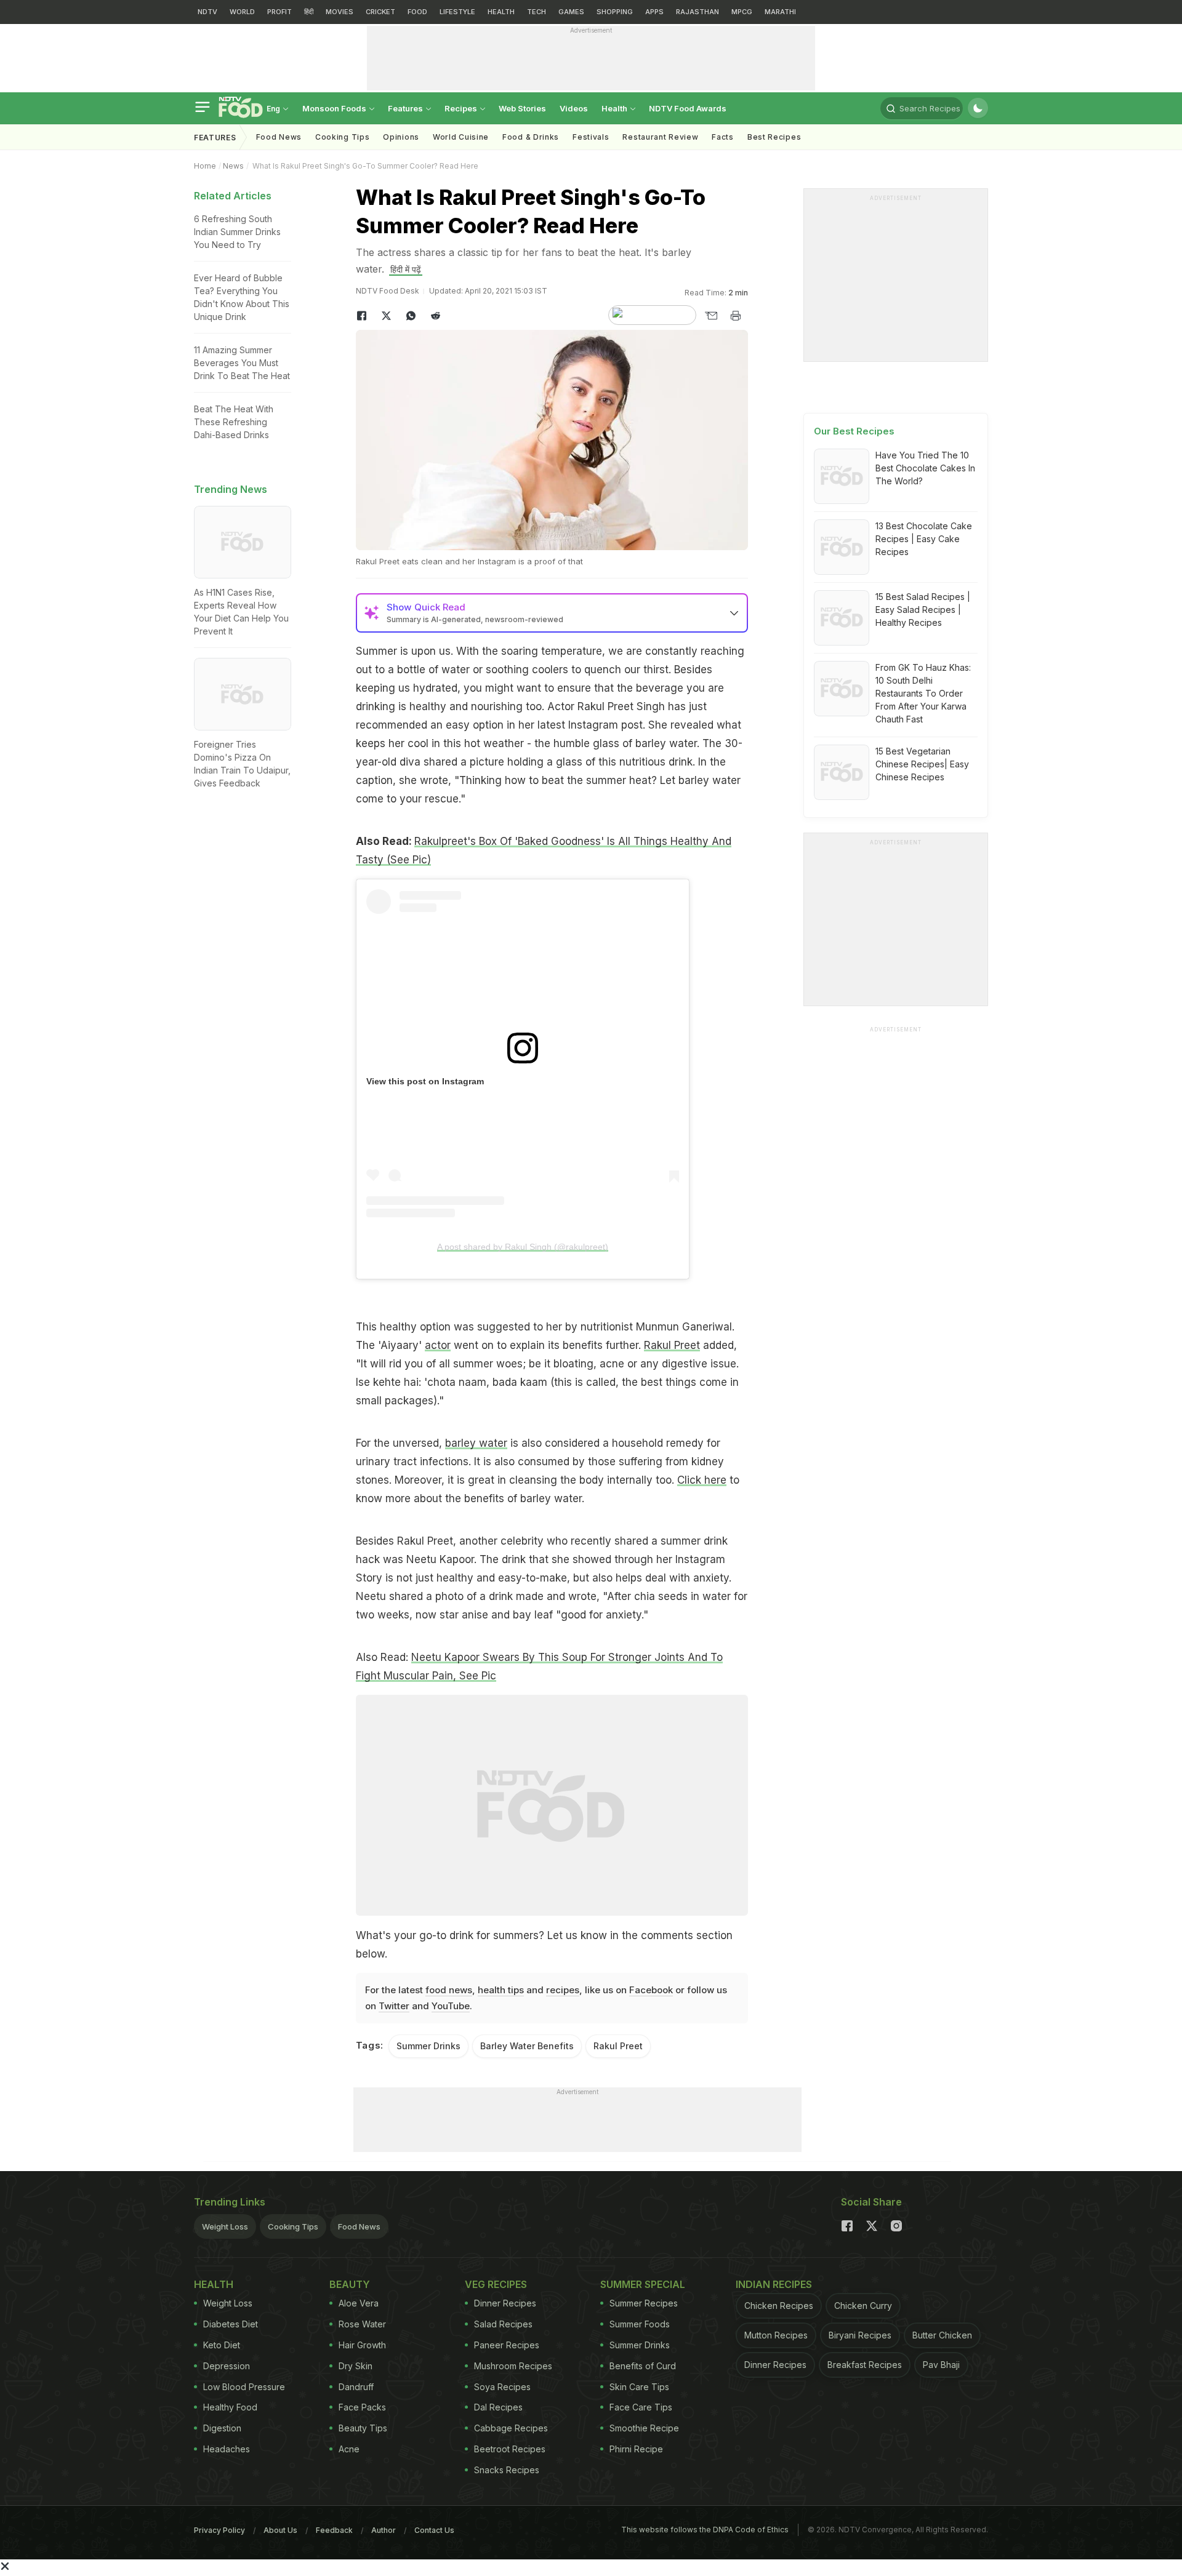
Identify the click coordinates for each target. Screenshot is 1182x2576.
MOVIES (340, 12)
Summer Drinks (428, 2046)
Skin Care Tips (639, 2387)
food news (449, 1990)
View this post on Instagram (425, 1081)
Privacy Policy (219, 2530)
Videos (574, 108)
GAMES (571, 12)
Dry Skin (356, 2366)
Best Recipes (774, 137)
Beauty (350, 2284)
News (233, 166)
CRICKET (380, 12)
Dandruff (356, 2387)
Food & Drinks (531, 137)
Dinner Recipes (505, 2303)
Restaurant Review (660, 137)
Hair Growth (362, 2345)
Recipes (462, 108)
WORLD (242, 12)
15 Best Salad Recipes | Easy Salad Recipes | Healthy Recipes (923, 610)
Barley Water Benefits (527, 2046)
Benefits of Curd (643, 2366)
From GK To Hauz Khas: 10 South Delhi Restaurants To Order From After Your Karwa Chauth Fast (923, 693)
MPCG (742, 12)
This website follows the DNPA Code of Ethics (705, 2530)
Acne (349, 2449)
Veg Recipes (496, 2284)
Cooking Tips (293, 2226)
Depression (227, 2366)
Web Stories (522, 108)
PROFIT (279, 12)
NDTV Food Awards (688, 108)
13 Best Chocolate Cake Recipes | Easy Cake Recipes (924, 539)
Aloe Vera (359, 2303)
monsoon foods (335, 108)
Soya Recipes (502, 2387)
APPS (654, 12)
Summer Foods (640, 2324)
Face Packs (362, 2407)
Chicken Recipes (779, 2306)
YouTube (451, 2006)
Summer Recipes (644, 2303)
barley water (476, 1443)
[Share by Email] (711, 316)
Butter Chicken (942, 2335)
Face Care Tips (641, 2407)
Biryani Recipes (860, 2335)
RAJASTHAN (698, 12)
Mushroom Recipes (513, 2366)
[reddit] (436, 316)
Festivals (591, 137)
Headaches (227, 2449)
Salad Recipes (503, 2324)
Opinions (401, 137)
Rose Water (362, 2324)
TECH (537, 12)
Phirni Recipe (636, 2449)
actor (438, 1345)
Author (384, 2530)
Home (205, 166)
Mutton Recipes (776, 2335)
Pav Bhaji (941, 2365)
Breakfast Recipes (865, 2365)
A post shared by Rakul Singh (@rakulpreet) (523, 1247)
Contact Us (434, 2530)
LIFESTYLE (457, 12)
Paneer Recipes (507, 2345)
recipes (563, 1990)
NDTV (207, 12)
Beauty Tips (363, 2428)
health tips (501, 1990)
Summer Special (643, 2284)
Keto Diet (222, 2345)
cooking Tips (342, 137)
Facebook (651, 1990)
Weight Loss (225, 2226)
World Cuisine (461, 137)
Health (615, 108)
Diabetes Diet (231, 2324)
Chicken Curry (863, 2306)
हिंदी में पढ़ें (406, 269)
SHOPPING (615, 12)
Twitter (394, 2006)
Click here (702, 1480)
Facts (723, 137)
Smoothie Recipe (644, 2428)
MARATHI (780, 12)
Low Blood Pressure (244, 2387)
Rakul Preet (672, 1345)
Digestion (222, 2428)
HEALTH (501, 12)
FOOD (417, 12)
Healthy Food (230, 2407)
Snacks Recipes (507, 2470)
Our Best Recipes (854, 431)
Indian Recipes (774, 2284)
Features (406, 108)
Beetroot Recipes (510, 2449)
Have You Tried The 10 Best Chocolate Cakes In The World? (925, 468)
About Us (280, 2530)
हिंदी (309, 12)
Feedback (334, 2530)
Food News (279, 137)
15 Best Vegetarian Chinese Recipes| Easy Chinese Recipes (922, 764)
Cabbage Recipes (511, 2428)
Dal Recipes (498, 2407)
